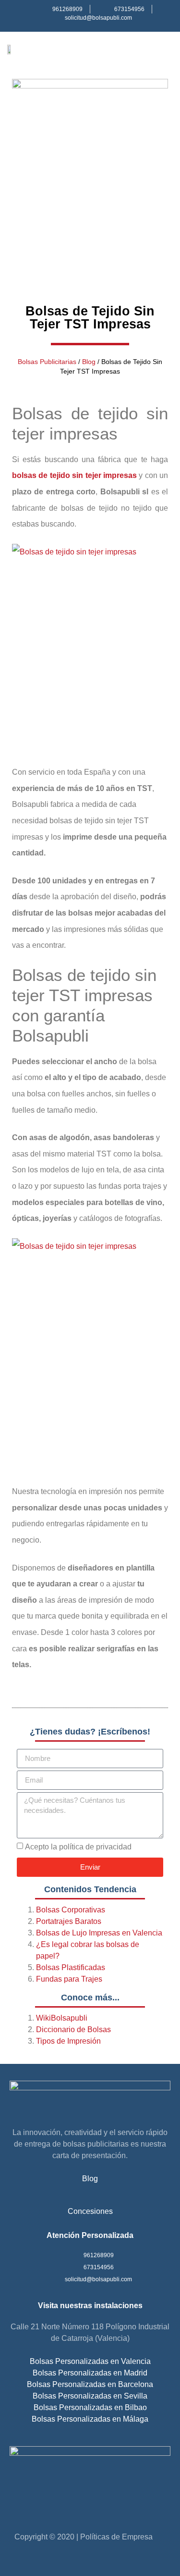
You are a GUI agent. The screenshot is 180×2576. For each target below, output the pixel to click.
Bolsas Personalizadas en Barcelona (90, 2384)
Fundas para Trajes (69, 1979)
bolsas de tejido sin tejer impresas (74, 475)
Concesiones (90, 2211)
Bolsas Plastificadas (71, 1967)
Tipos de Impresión (68, 2041)
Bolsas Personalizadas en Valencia (90, 2361)
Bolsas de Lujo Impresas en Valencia (99, 1933)
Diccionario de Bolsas (73, 2029)
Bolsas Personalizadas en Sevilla (90, 2396)
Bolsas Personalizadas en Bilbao (90, 2407)
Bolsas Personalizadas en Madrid (90, 2373)
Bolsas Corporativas (71, 1910)
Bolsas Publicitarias (47, 362)
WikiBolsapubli (62, 2018)
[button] (166, 49)
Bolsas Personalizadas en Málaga (90, 2419)
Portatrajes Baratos (69, 1921)
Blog (89, 362)
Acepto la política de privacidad (78, 1847)
